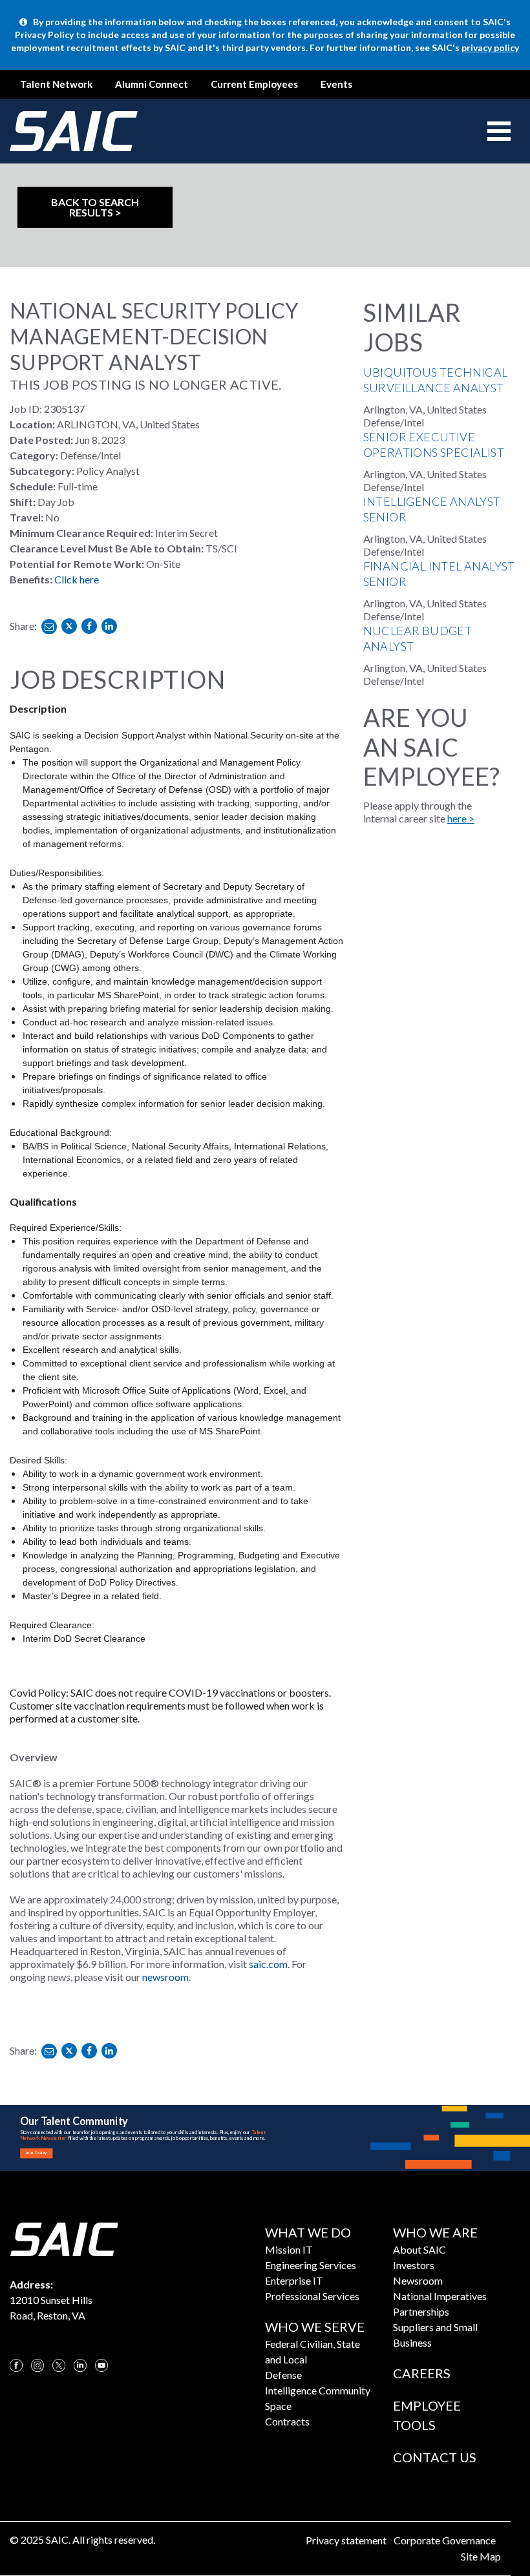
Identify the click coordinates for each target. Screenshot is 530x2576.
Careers (422, 2373)
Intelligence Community (318, 2390)
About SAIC (419, 2249)
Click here (77, 579)
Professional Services (312, 2296)
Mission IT (289, 2249)
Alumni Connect (152, 84)
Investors (414, 2265)
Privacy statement (346, 2540)
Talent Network (56, 84)
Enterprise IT (294, 2280)
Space (278, 2406)
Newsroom (418, 2280)
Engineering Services (311, 2265)
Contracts (287, 2421)
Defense (283, 2375)
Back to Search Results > (95, 207)
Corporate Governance (445, 2540)
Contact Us (435, 2457)
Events (336, 84)
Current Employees (254, 84)
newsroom (165, 1977)
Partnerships (421, 2311)
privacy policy (490, 47)
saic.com (268, 1964)
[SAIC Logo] (64, 2238)
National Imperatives (440, 2296)
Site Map (481, 2556)
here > (461, 818)
